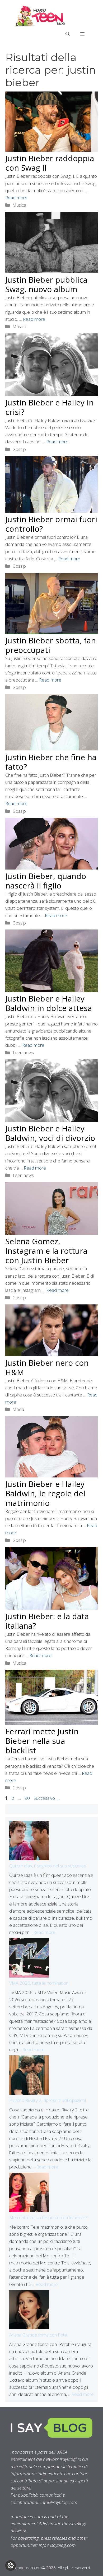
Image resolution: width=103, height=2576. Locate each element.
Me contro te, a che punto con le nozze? (48, 2217)
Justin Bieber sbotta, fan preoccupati (51, 645)
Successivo (47, 1798)
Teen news (23, 1052)
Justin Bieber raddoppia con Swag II (50, 163)
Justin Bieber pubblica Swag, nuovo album (46, 284)
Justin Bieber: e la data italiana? (47, 1621)
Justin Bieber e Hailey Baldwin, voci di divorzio (50, 1133)
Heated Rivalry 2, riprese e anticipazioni (48, 2100)
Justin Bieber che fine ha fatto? (51, 762)
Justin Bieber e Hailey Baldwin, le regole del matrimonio (45, 1493)
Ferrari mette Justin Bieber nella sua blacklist (42, 1741)
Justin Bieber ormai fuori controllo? (51, 524)
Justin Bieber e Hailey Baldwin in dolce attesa (49, 1003)
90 (28, 1798)
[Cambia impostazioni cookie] (11, 2565)
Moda (18, 1409)
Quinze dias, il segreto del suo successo (48, 1866)
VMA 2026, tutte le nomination (39, 1983)
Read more (16, 198)
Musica (19, 205)
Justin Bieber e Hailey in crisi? (50, 407)
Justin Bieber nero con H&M (47, 1367)
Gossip (19, 449)
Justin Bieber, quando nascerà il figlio (46, 881)
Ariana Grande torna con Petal (38, 2335)
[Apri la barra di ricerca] (68, 34)
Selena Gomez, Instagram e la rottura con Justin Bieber (46, 1251)
